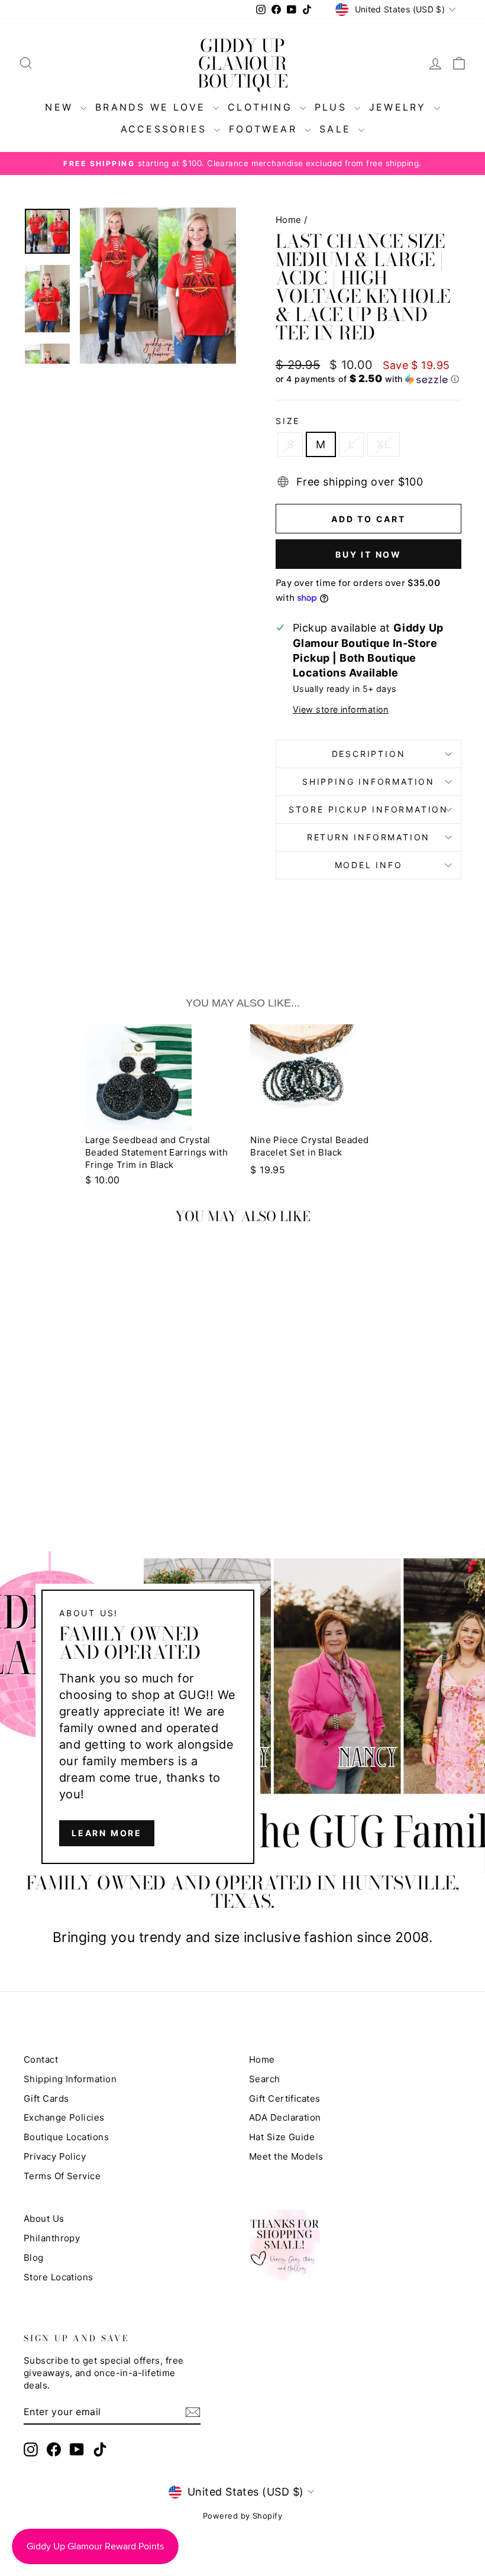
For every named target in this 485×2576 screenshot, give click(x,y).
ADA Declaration (285, 2117)
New (61, 107)
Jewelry (400, 107)
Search (265, 2079)
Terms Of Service (62, 2176)
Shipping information (368, 781)
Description (369, 754)
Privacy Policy (55, 2156)
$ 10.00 (103, 1180)
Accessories (166, 129)
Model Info (369, 865)
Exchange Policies (64, 2117)
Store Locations (59, 2277)
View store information (341, 709)
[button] (368, 379)
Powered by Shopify (242, 2516)
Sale (337, 129)
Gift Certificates (285, 2098)
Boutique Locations (66, 2137)
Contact (41, 2059)
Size (288, 421)
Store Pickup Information (368, 809)
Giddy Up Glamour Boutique (243, 63)
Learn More (107, 1833)
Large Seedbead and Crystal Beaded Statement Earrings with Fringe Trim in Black (157, 1152)
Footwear (265, 129)
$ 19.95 (268, 1170)
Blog (34, 2258)
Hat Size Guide (282, 2137)
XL (384, 444)
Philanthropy (52, 2238)
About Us (44, 2219)
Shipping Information (70, 2079)
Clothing (262, 107)
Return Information (368, 837)
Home (289, 220)
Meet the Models (286, 2156)
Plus (333, 107)
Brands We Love (153, 107)
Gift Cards (46, 2098)
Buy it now (368, 554)
